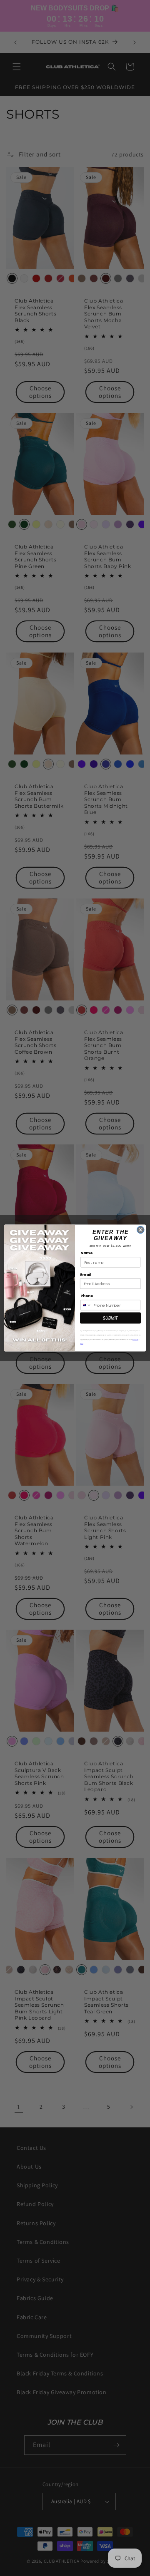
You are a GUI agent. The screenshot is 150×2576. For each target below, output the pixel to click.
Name (86, 1253)
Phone (87, 1296)
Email (85, 1274)
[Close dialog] (141, 1230)
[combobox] (86, 1305)
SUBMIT (110, 1318)
